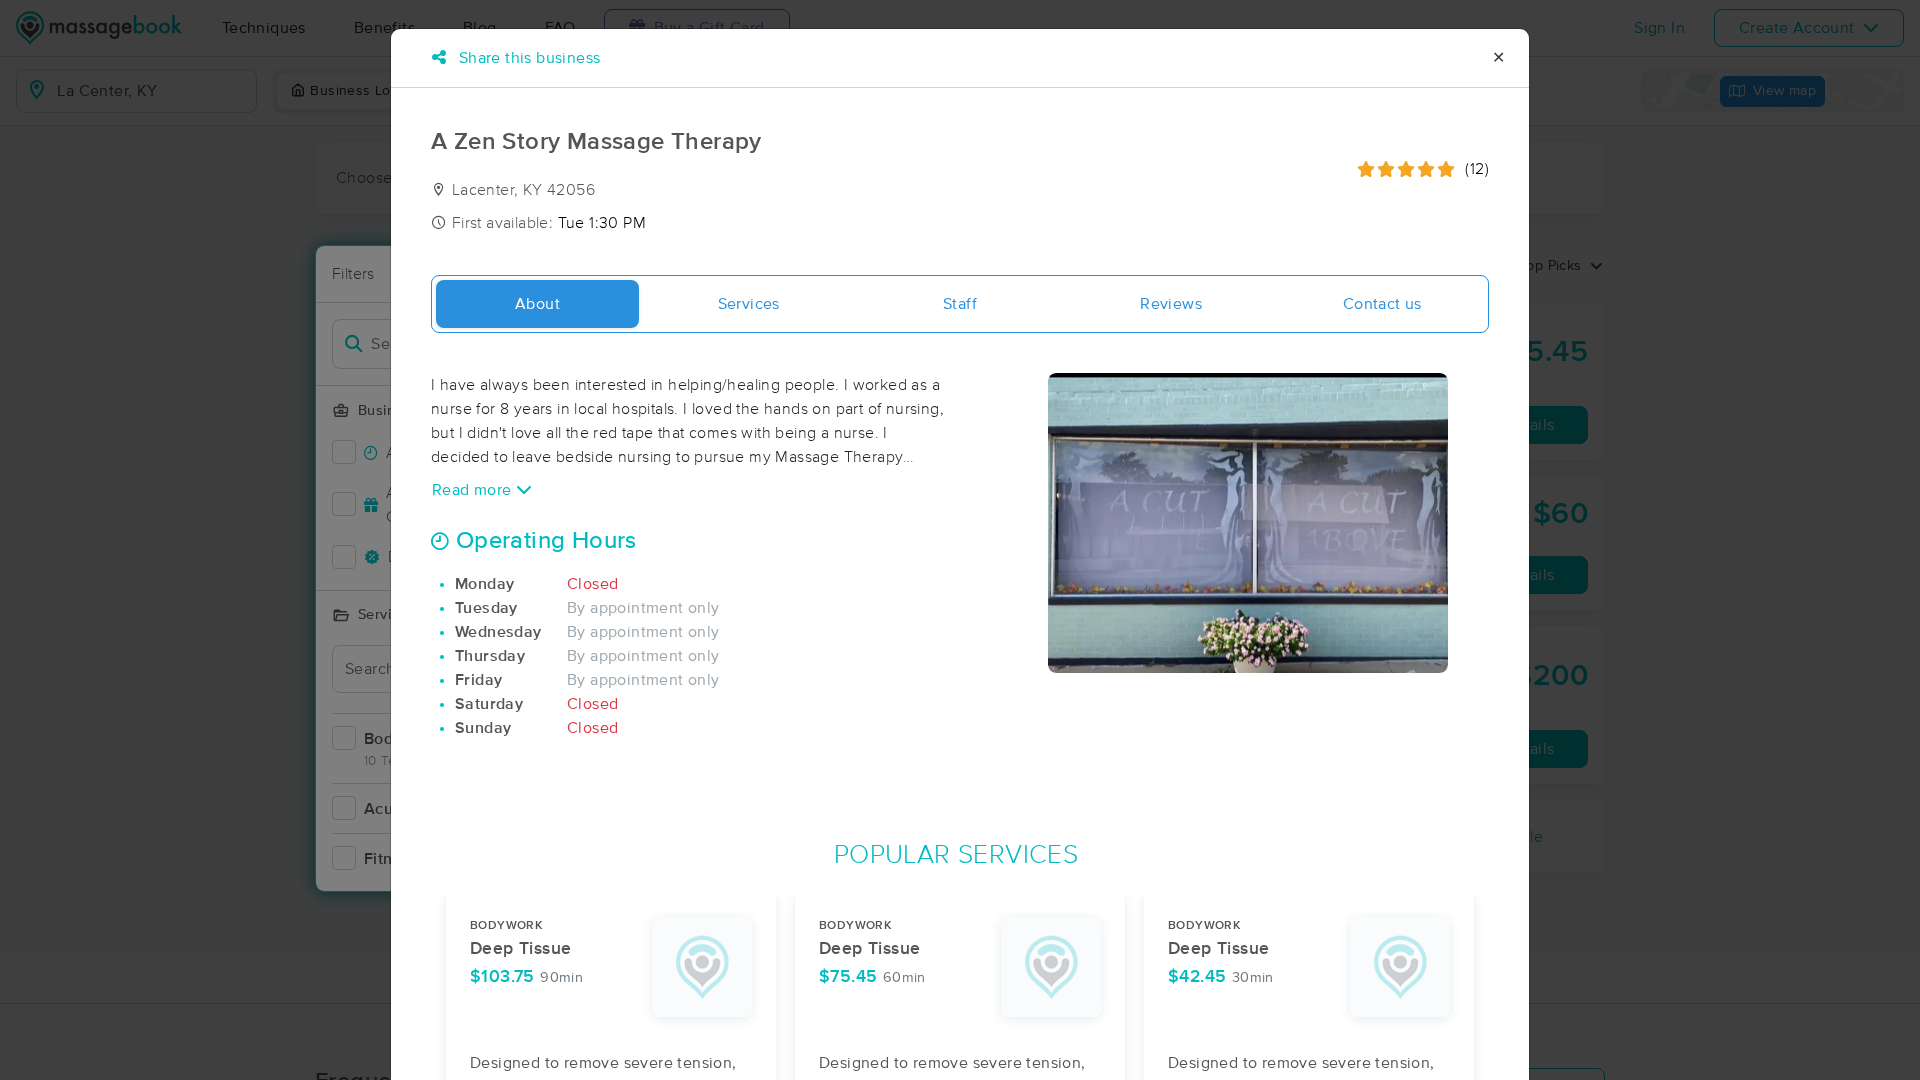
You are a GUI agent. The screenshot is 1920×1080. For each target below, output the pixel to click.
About (537, 304)
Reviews (1171, 304)
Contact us (1382, 304)
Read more (474, 490)
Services (749, 304)
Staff (960, 304)
